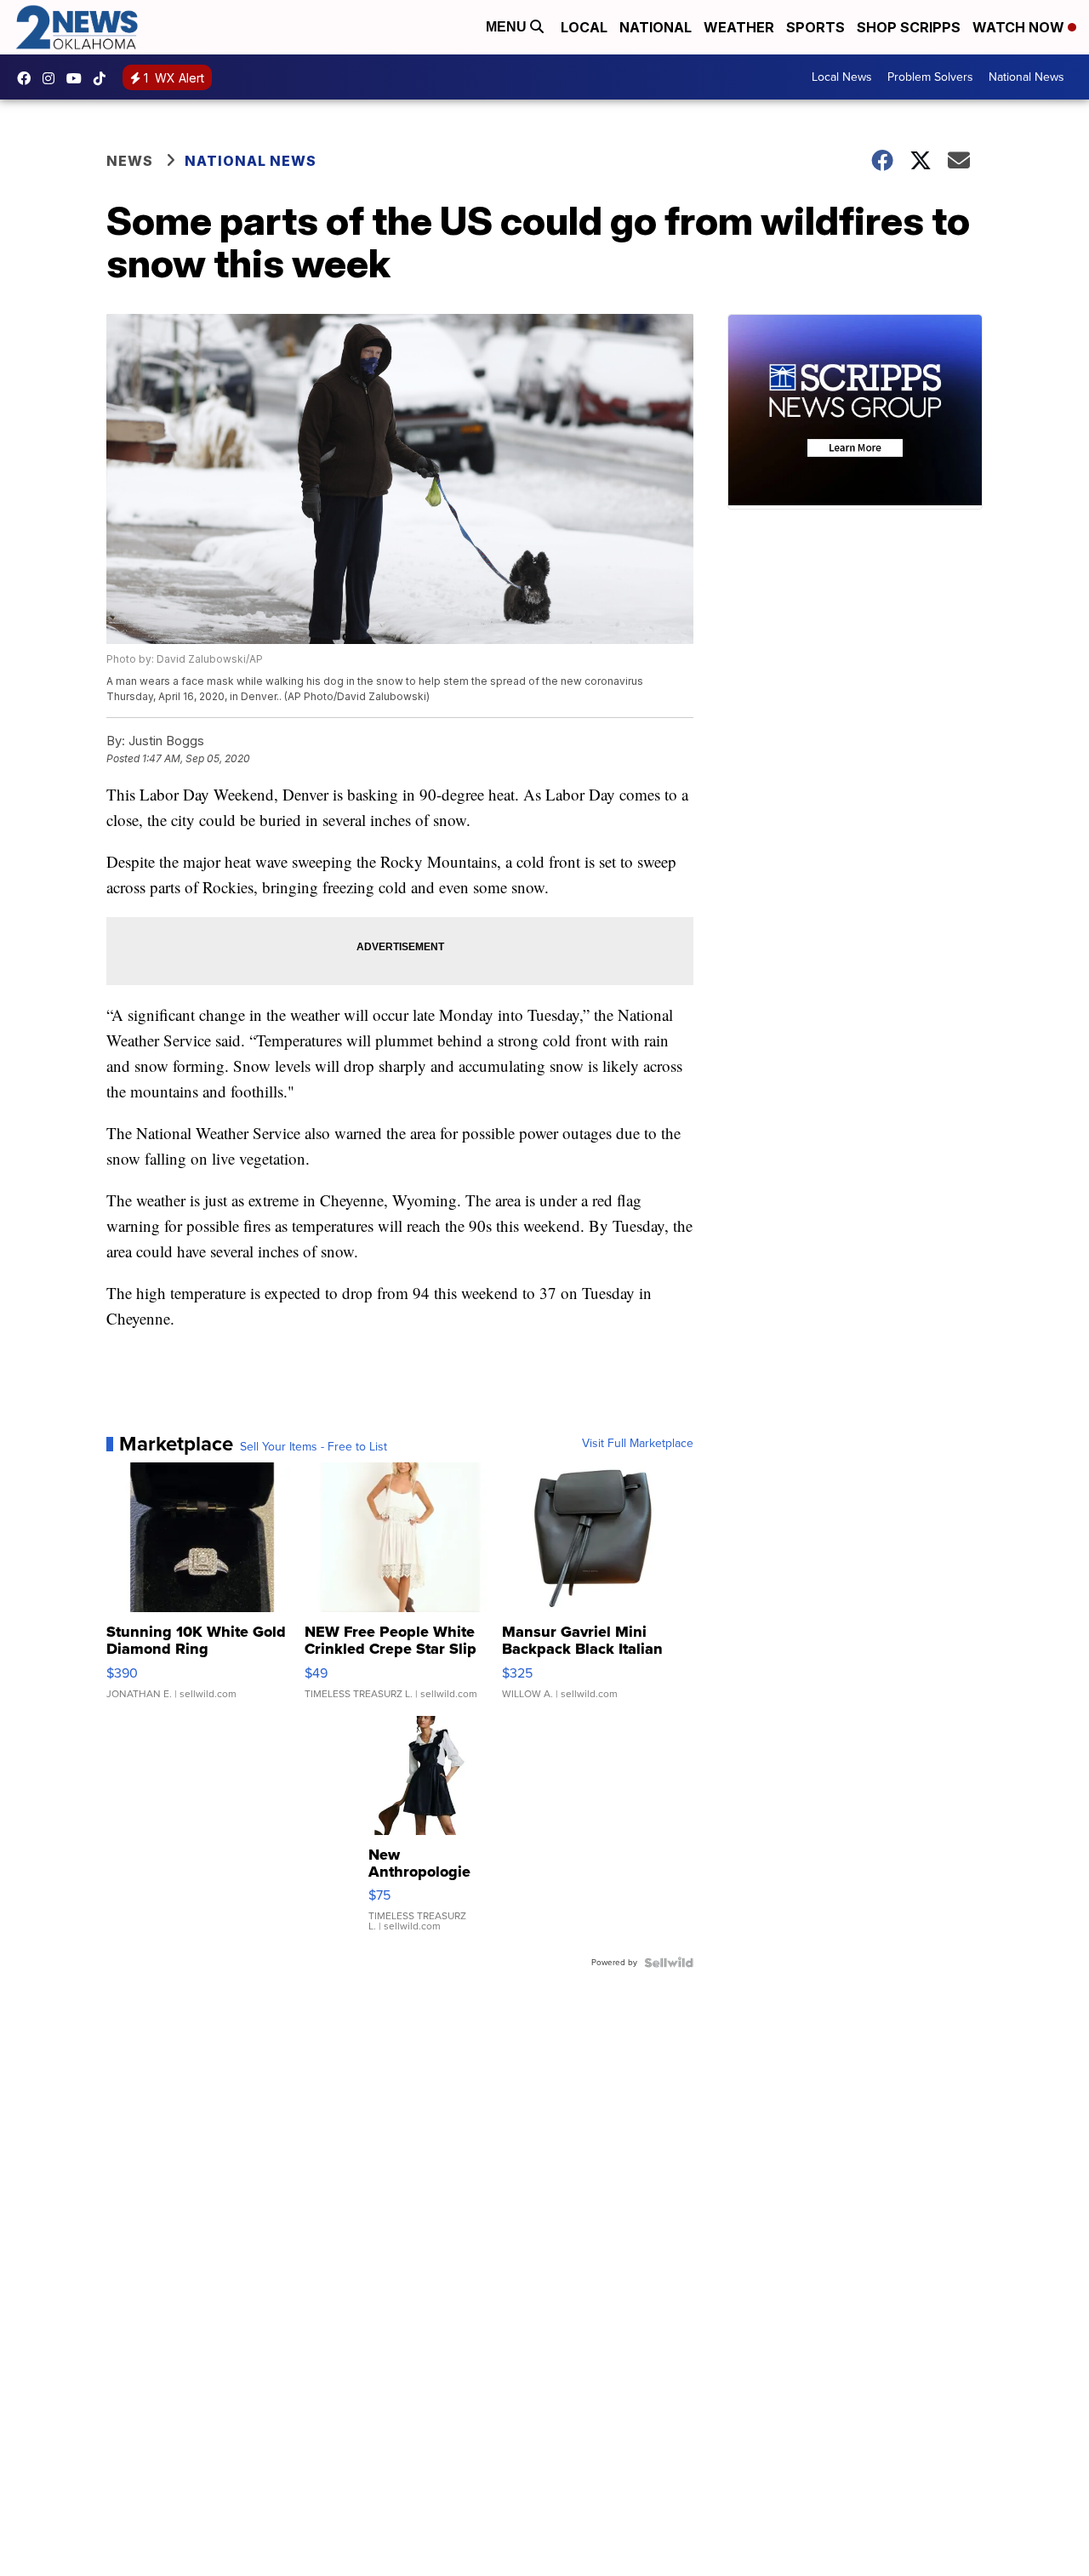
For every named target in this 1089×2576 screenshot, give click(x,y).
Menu (508, 27)
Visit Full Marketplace (638, 1444)
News (130, 161)
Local (584, 27)
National (656, 27)
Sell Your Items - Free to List (314, 1447)
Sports (815, 27)
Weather (739, 27)
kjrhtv (28, 78)
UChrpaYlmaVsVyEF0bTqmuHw (78, 78)
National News (1026, 77)
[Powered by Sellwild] (669, 1963)
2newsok (53, 78)
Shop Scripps (909, 27)
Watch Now (1020, 27)
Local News (842, 77)
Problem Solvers (930, 77)
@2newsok (104, 78)
